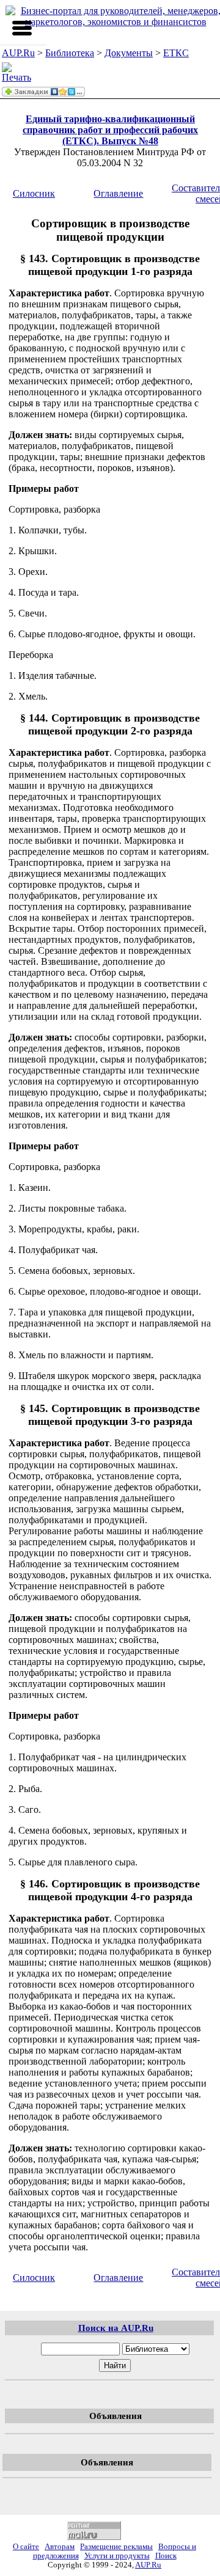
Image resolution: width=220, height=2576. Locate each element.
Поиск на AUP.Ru (116, 2328)
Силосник (34, 193)
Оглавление (118, 193)
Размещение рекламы (116, 2547)
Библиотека (70, 53)
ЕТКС (176, 53)
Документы (129, 53)
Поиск (166, 2556)
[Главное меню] (22, 28)
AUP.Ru (18, 53)
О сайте (26, 2547)
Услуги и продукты (117, 2556)
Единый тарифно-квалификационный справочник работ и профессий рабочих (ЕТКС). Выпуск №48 (110, 130)
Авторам (60, 2547)
